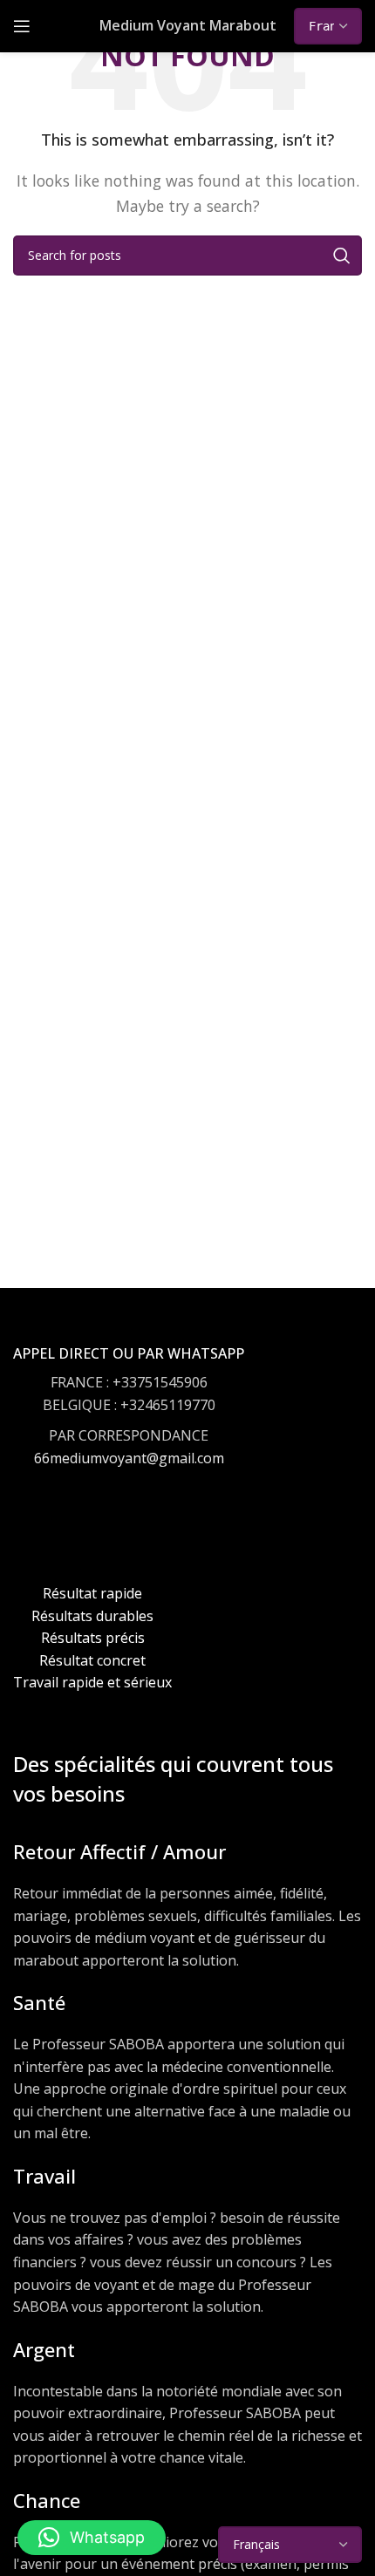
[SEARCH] (342, 256)
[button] (92, 2538)
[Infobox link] (129, 1423)
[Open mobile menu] (22, 26)
